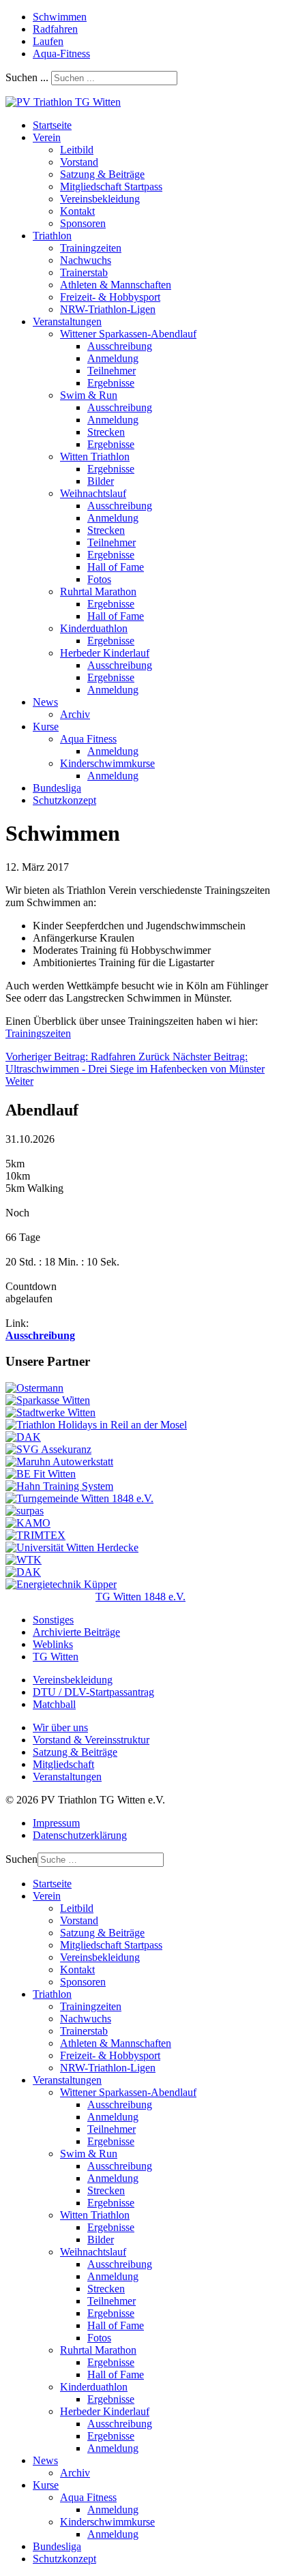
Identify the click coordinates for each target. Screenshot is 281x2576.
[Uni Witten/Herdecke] (72, 1547)
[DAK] (23, 1437)
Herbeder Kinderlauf (105, 653)
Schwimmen (60, 17)
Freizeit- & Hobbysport (110, 297)
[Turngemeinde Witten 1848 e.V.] (79, 1498)
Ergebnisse (111, 383)
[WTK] (24, 1560)
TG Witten (56, 1657)
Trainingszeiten (38, 1033)
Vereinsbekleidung (100, 199)
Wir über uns (60, 1727)
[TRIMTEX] (35, 1535)
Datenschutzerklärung (80, 1835)
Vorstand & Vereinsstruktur (91, 1740)
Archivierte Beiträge (76, 1632)
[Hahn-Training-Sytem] (59, 1486)
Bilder (101, 481)
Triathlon (52, 236)
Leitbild (77, 150)
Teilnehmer (112, 371)
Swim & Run (89, 395)
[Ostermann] (34, 1388)
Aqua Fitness (88, 739)
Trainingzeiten (91, 248)
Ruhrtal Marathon (98, 591)
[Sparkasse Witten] (48, 1400)
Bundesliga (57, 788)
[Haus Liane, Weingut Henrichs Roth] (96, 1425)
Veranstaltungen (67, 321)
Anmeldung (113, 358)
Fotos (99, 579)
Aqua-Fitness (61, 54)
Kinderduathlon (94, 628)
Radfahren (55, 29)
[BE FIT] (41, 1474)
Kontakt (77, 211)
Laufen (48, 41)
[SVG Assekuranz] (48, 1449)
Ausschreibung (120, 346)
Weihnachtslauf (93, 493)
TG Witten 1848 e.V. (140, 1597)
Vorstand (79, 162)
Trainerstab (84, 272)
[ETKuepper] (61, 1584)
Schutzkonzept (64, 800)
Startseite (52, 125)
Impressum (56, 1823)
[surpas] (25, 1511)
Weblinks (53, 1644)
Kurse (46, 727)
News (45, 702)
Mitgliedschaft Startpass (111, 186)
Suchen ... (27, 77)
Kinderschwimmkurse (107, 763)
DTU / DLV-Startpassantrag (93, 1692)
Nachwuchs (86, 260)
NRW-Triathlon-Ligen (108, 309)
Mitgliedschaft (63, 1764)
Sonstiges (53, 1620)
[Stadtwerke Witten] (50, 1412)
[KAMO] (28, 1523)
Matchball (54, 1704)
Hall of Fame (116, 567)
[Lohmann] (23, 1572)
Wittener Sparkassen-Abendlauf (128, 334)
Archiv (75, 714)
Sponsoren (83, 223)
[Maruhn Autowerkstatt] (59, 1462)
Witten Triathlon (95, 456)
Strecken (106, 432)
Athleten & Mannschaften (116, 285)
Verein (47, 137)
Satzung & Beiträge (102, 174)
